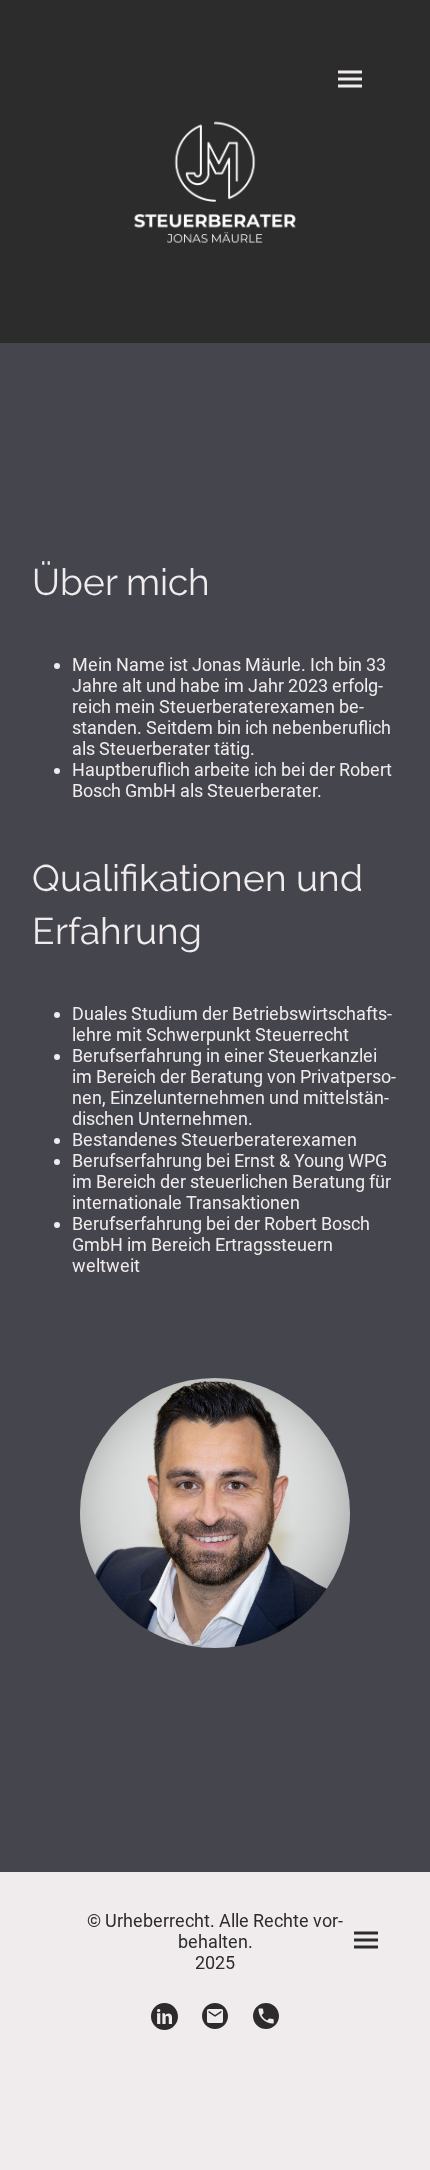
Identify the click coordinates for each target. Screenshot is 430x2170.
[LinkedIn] (164, 2016)
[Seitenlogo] (215, 183)
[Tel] (266, 2016)
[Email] (215, 2016)
